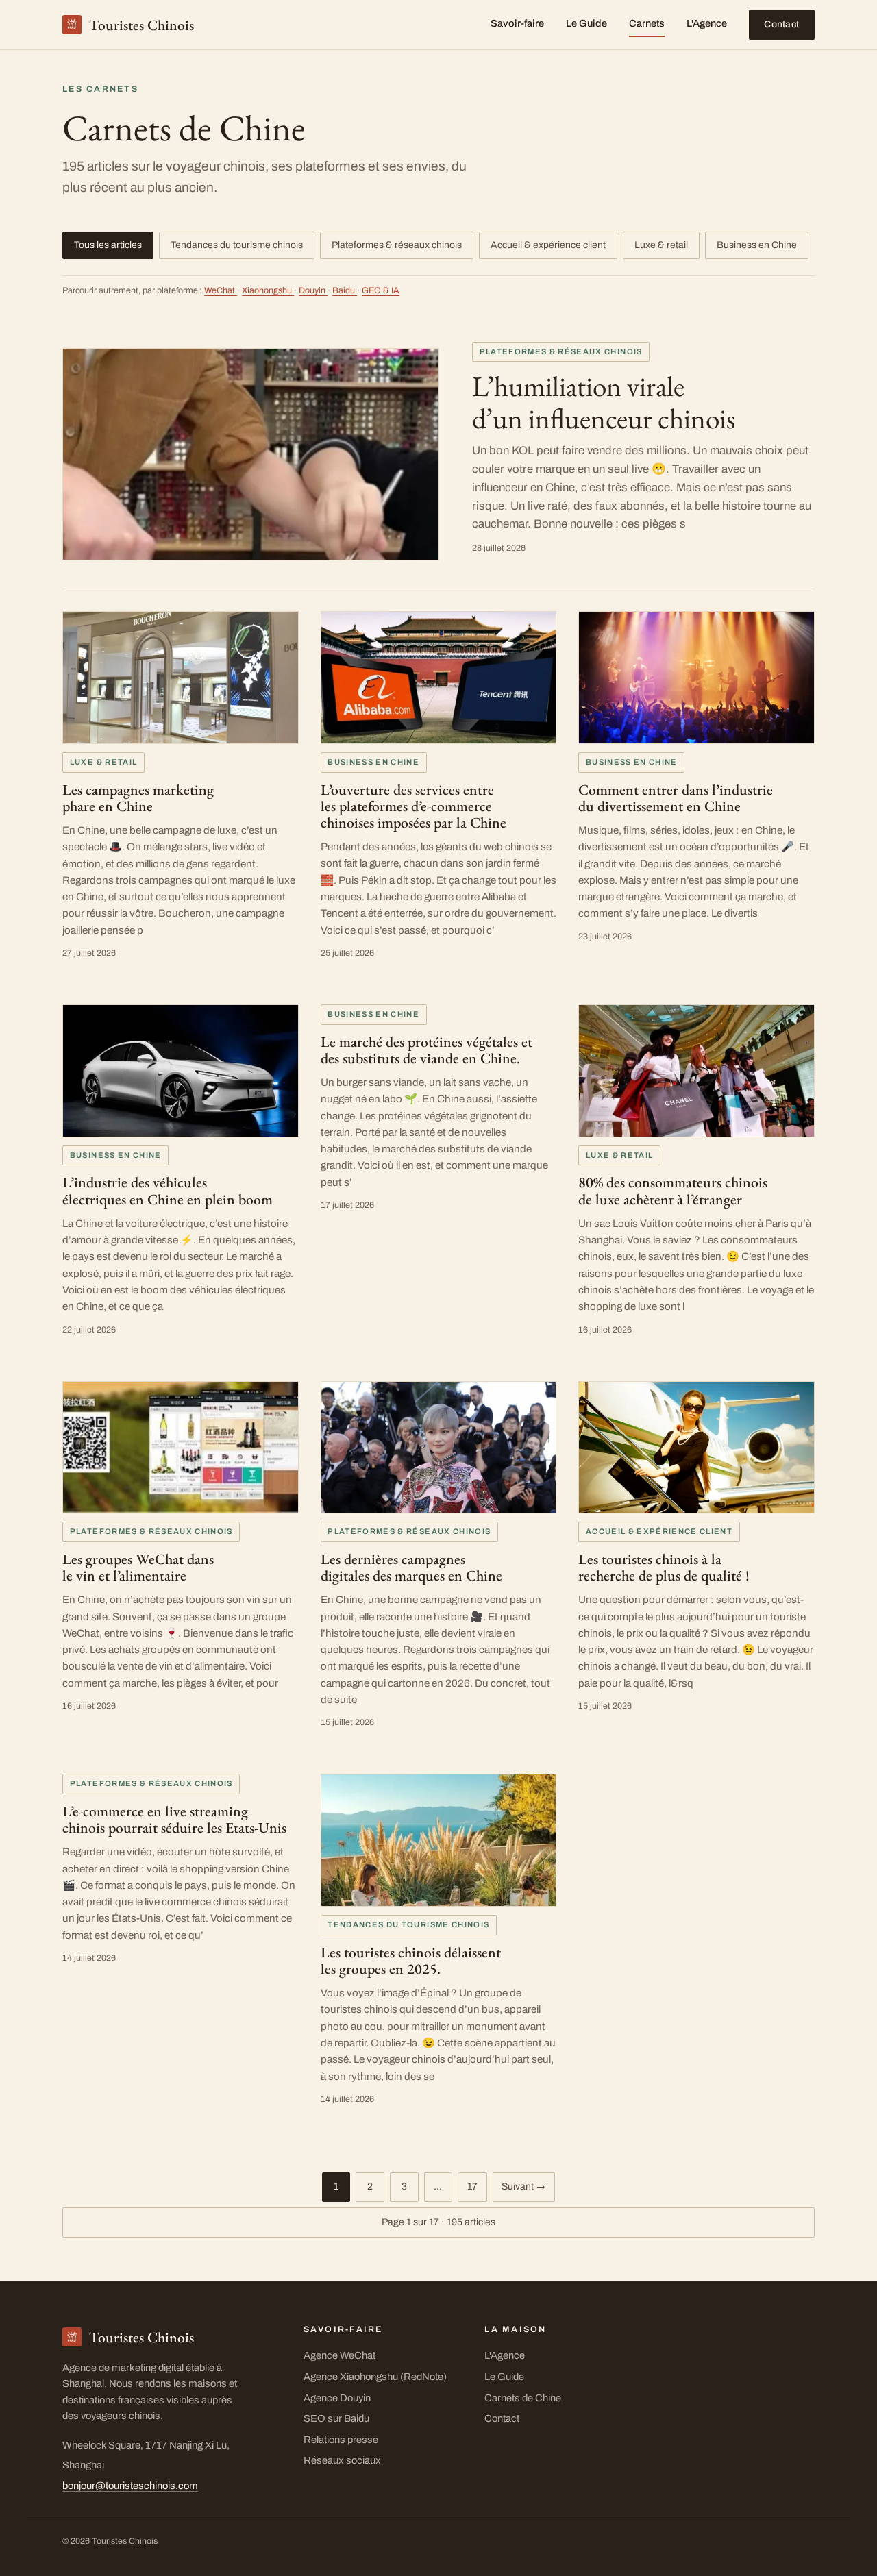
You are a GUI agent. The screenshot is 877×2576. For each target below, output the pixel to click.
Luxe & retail (661, 245)
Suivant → (523, 2187)
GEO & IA (381, 290)
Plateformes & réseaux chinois (397, 245)
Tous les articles (108, 245)
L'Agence (707, 23)
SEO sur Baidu (336, 2418)
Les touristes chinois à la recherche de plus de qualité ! (664, 1567)
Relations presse (341, 2440)
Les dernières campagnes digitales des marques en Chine (411, 1567)
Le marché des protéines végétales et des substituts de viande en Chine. (427, 1050)
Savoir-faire (517, 23)
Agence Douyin (337, 2398)
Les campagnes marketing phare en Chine (138, 797)
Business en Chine (757, 245)
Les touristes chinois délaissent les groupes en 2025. (411, 1960)
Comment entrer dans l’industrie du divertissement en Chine (676, 797)
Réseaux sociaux (342, 2460)
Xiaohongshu (268, 290)
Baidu (345, 290)
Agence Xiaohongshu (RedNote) (375, 2377)
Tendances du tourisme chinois (237, 245)
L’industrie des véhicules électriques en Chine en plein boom (168, 1190)
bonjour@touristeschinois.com (130, 2486)
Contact (781, 24)
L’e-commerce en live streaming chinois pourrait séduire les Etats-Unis (174, 1819)
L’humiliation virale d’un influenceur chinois (604, 401)
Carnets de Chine (523, 2398)
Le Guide (586, 23)
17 (472, 2187)
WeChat (221, 290)
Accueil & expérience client (548, 245)
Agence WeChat (339, 2355)
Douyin (313, 290)
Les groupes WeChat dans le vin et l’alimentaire (138, 1567)
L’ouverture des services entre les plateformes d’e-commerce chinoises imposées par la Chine (413, 806)
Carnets (647, 23)
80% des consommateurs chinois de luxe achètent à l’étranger (673, 1190)
